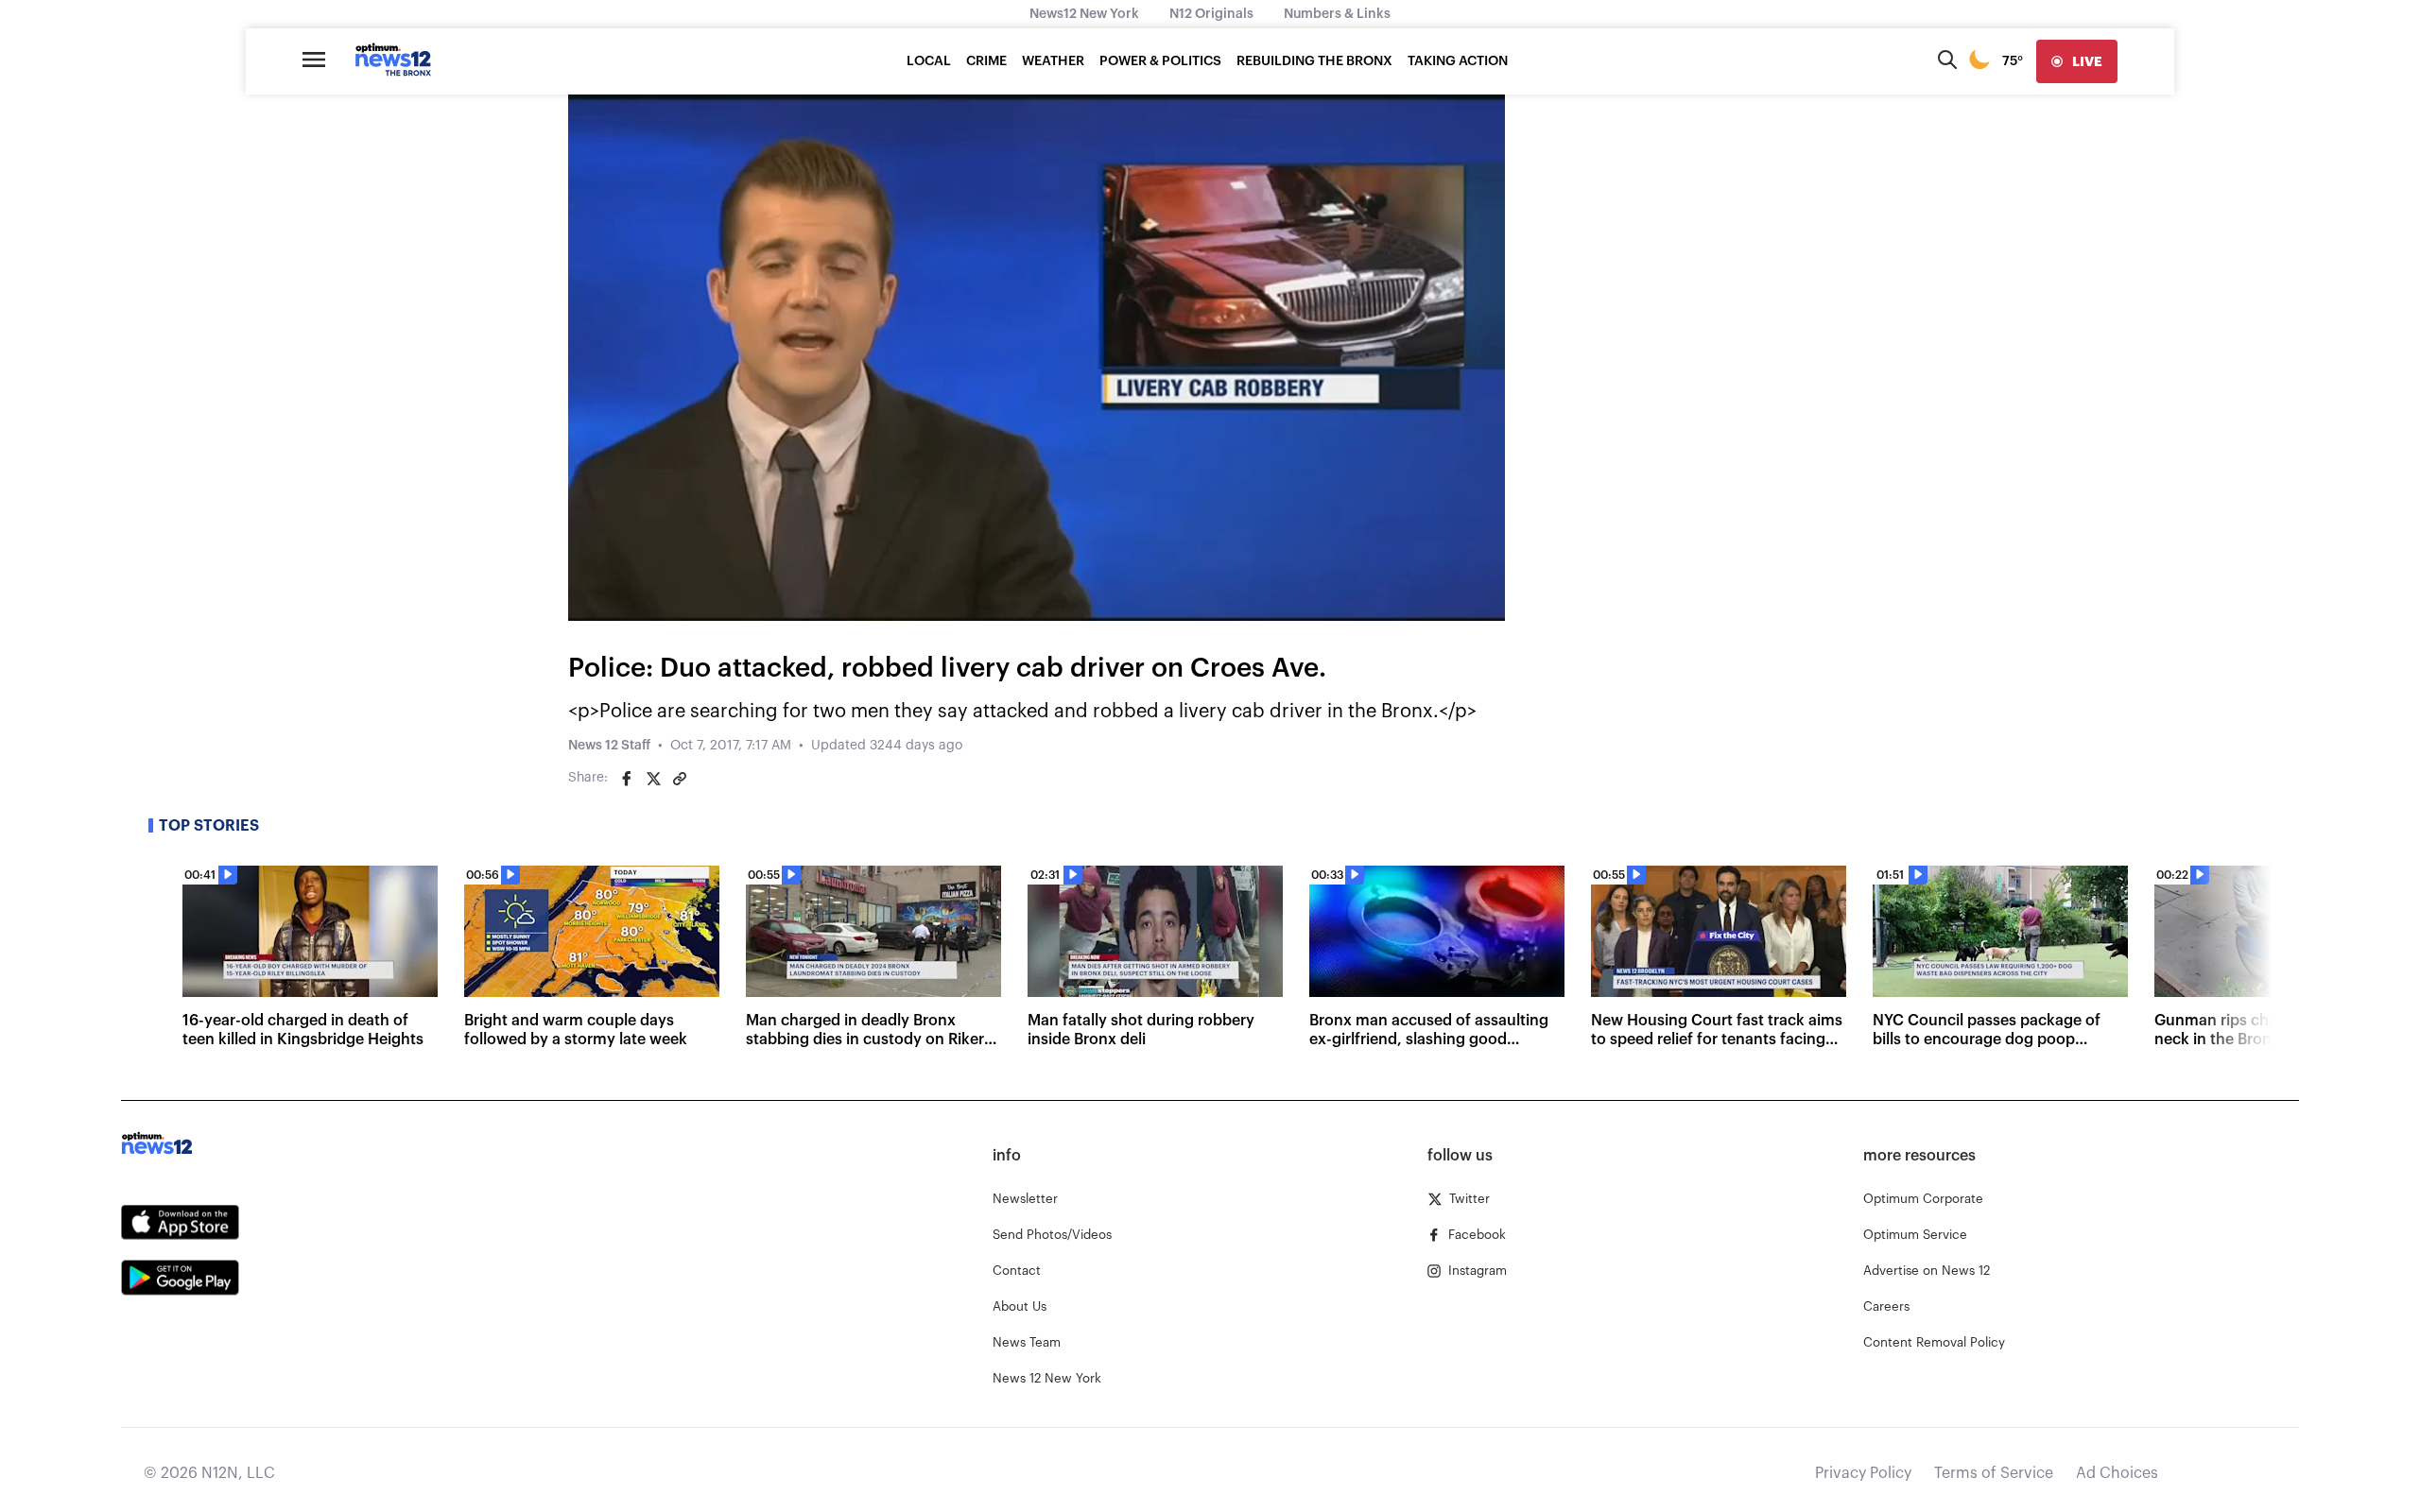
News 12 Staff (609, 746)
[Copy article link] (680, 779)
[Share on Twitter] (653, 779)
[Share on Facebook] (627, 779)
